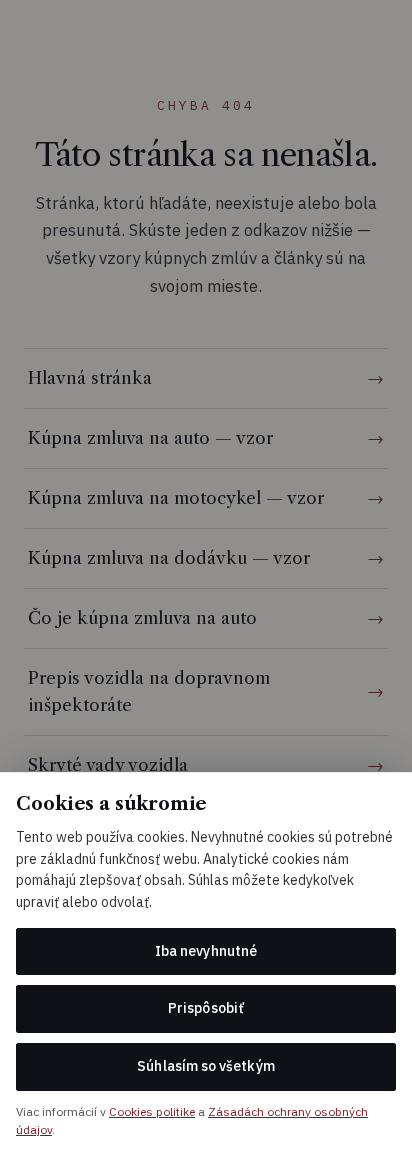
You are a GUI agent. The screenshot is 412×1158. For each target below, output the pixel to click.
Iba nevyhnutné (206, 951)
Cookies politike (152, 1111)
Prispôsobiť (206, 1008)
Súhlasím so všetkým (205, 1066)
